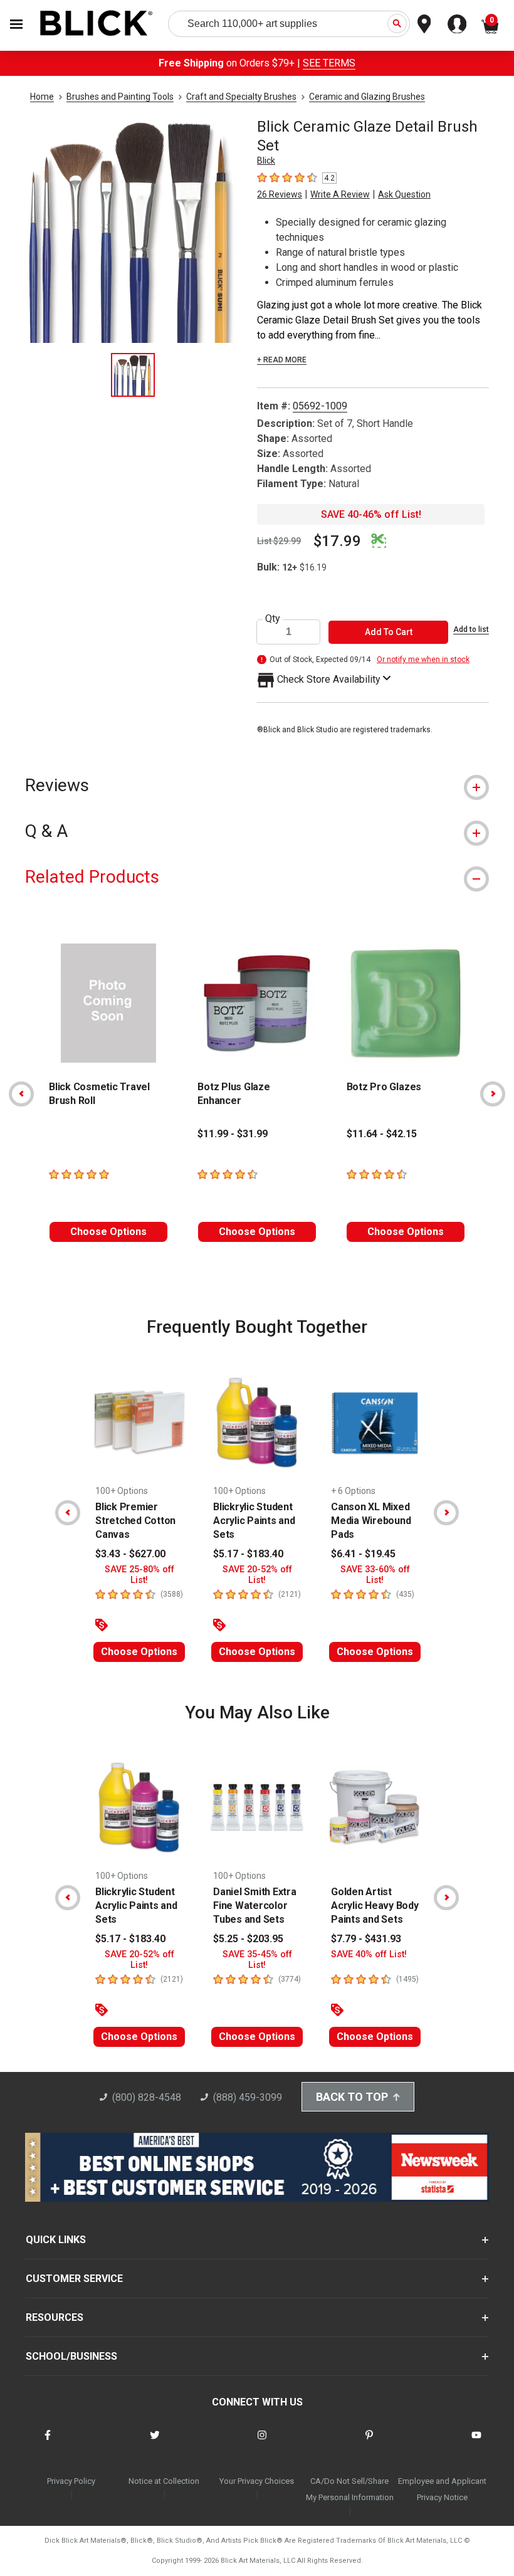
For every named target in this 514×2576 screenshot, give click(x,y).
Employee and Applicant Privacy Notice (442, 2489)
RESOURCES (55, 2317)
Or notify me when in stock (423, 660)
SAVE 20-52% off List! (257, 1575)
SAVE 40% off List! (369, 1954)
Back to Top (352, 2097)
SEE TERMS (329, 63)
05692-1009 (320, 406)
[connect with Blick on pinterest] (369, 2443)
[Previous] (21, 1094)
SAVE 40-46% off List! (371, 514)
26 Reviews (280, 194)
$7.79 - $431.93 (366, 1939)
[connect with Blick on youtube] (476, 2443)
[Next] (493, 1094)
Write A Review (340, 194)
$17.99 (337, 541)
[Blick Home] (97, 24)
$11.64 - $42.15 (382, 1134)
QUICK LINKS (56, 2240)
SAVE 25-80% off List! (139, 1575)
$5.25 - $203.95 (248, 1939)
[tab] (257, 785)
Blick (266, 160)
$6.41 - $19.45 (363, 1554)
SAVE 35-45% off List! (257, 1960)
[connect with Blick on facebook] (48, 2443)
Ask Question (404, 194)
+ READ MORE (282, 360)
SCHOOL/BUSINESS (71, 2356)
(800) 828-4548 (147, 2097)
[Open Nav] (16, 24)
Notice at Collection (164, 2481)
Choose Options (108, 1232)
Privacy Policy (71, 2481)
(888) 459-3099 (248, 2097)
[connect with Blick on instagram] (262, 2443)
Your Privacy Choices (257, 2481)
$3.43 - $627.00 (130, 1554)
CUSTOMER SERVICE (74, 2279)
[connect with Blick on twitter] (155, 2443)
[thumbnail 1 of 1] (133, 375)
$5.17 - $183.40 (248, 1554)
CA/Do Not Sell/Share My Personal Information (350, 2489)
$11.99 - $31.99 (233, 1134)
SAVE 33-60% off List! (375, 1575)
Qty (273, 619)
